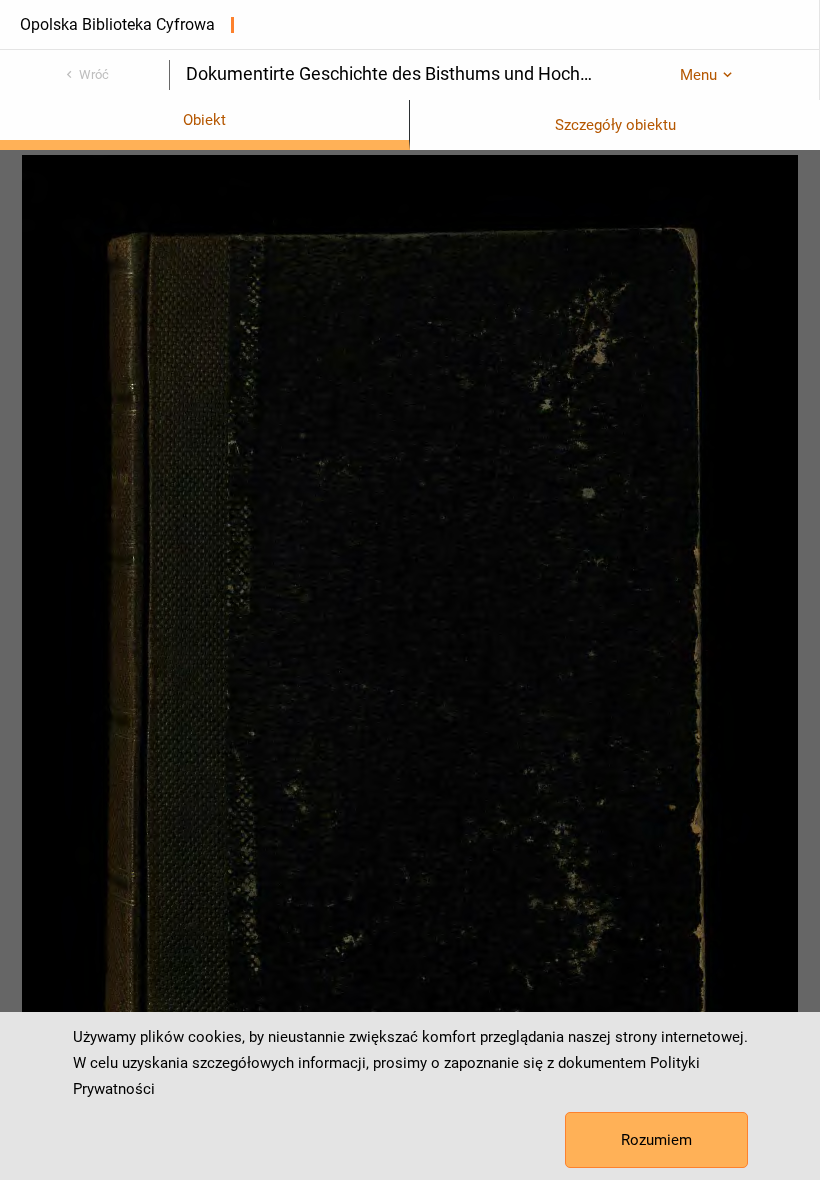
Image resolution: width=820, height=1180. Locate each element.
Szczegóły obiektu (615, 125)
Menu (698, 75)
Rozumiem (656, 1140)
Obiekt (204, 120)
